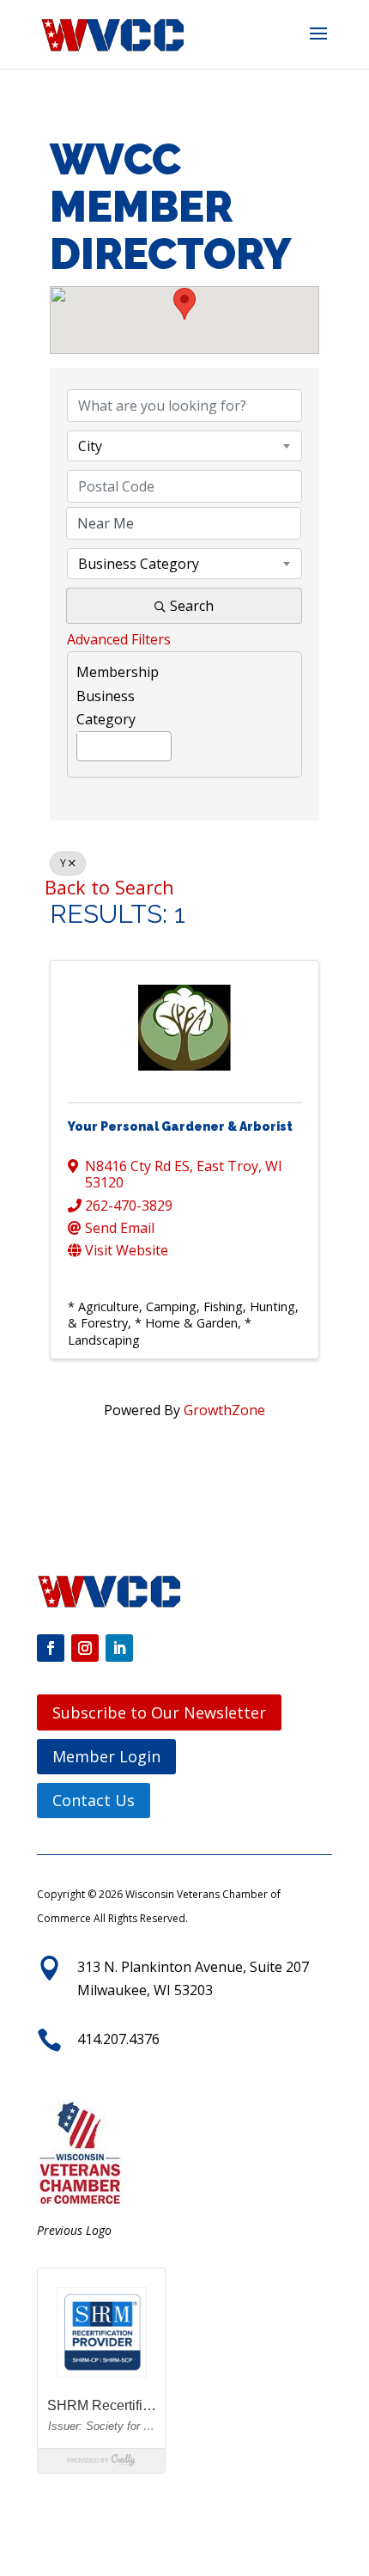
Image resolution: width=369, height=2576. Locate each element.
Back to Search (109, 887)
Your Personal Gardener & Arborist (180, 1126)
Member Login (106, 1756)
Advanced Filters (119, 639)
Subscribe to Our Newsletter (159, 1712)
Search (192, 606)
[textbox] (82, 743)
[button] (318, 45)
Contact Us (94, 1800)
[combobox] (184, 446)
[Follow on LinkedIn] (119, 1648)
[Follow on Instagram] (85, 1648)
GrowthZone (224, 1410)
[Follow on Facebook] (51, 1648)
